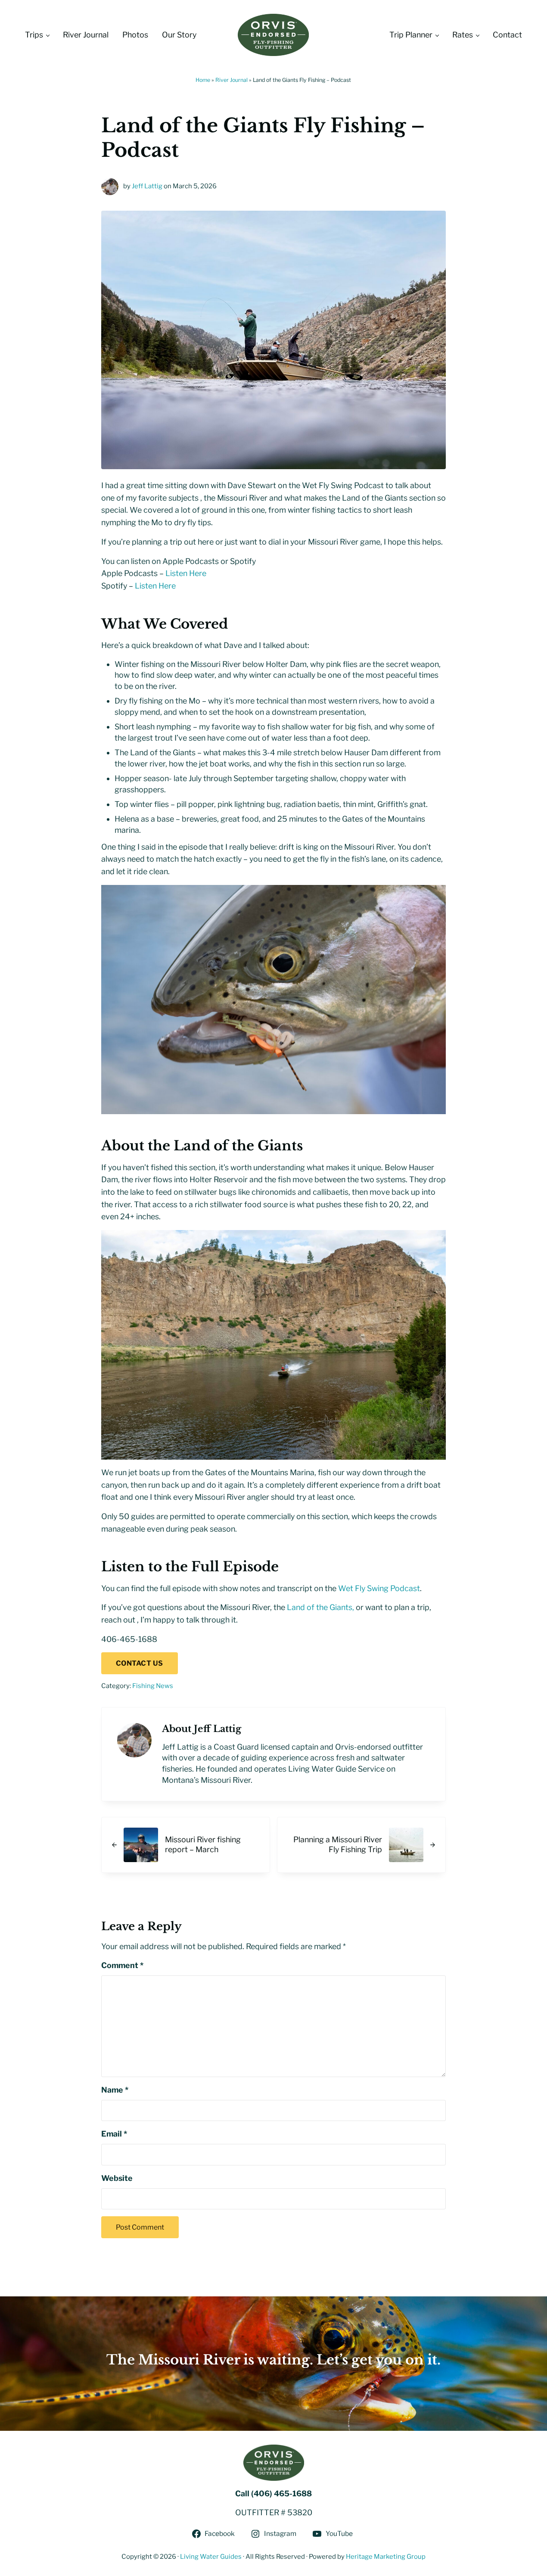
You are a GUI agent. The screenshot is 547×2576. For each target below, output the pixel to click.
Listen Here (186, 573)
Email (114, 2134)
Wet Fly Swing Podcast (379, 1588)
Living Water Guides (211, 2557)
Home (203, 80)
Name (115, 2090)
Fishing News (153, 1686)
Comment (122, 1965)
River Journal (232, 80)
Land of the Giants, (320, 1607)
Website (117, 2178)
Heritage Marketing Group (386, 2557)
